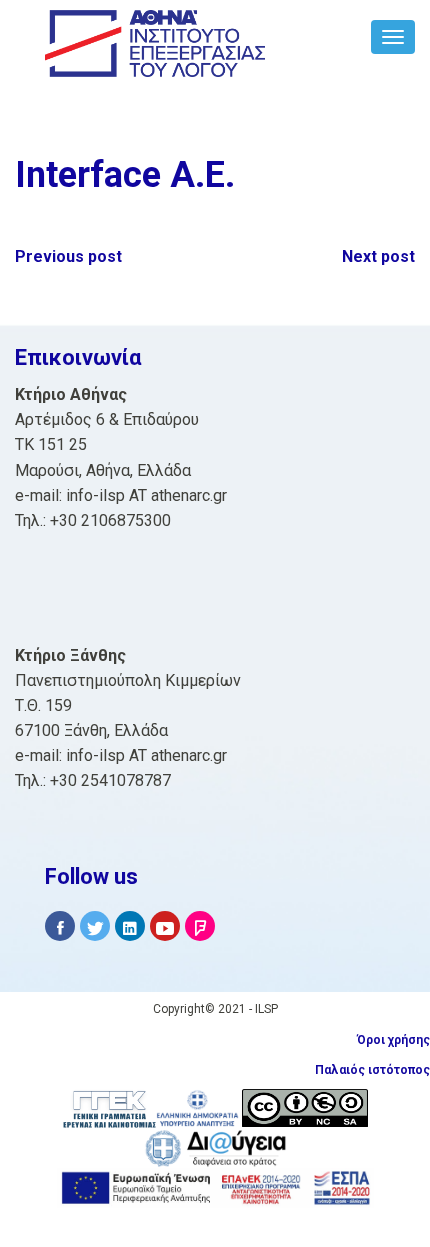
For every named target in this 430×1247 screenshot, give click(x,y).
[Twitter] (95, 926)
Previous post (68, 256)
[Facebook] (60, 926)
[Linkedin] (130, 926)
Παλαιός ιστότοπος (372, 1070)
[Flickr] (200, 926)
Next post (378, 256)
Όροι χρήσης (393, 1040)
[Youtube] (165, 926)
